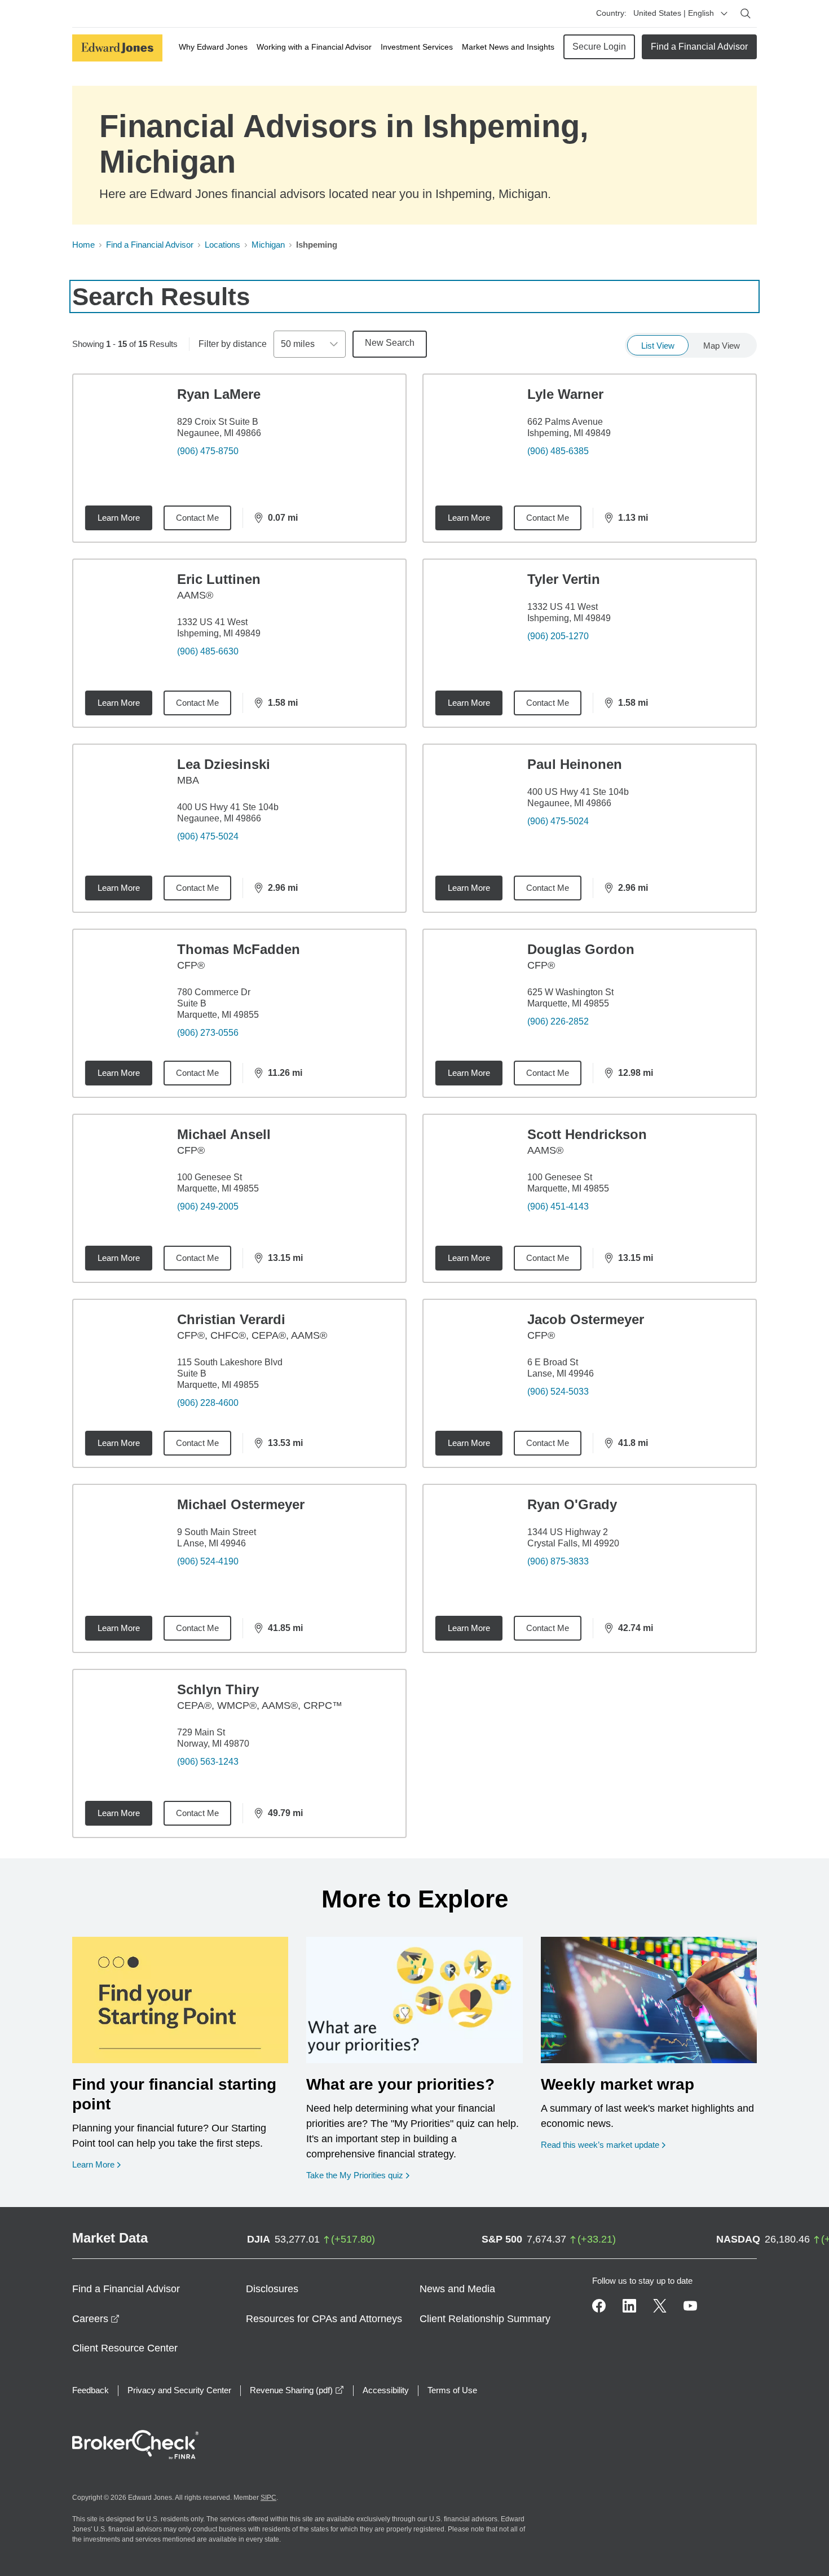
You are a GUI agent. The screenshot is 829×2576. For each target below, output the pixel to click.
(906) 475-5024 (208, 836)
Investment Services (417, 47)
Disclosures (272, 2289)
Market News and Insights (508, 47)
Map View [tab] (722, 346)
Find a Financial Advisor (699, 47)
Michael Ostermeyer (241, 1504)
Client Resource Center (125, 2348)
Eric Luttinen (219, 579)
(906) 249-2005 (208, 1206)
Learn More (119, 518)
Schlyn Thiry (218, 1689)
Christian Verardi (231, 1319)
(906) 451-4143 (558, 1206)
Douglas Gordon (581, 949)
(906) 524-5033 (558, 1392)
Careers (96, 2319)
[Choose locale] (724, 14)
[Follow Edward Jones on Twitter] (660, 2306)
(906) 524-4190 (208, 1561)
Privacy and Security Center (179, 2390)
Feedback (91, 2390)
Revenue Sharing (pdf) (297, 2390)
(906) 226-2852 (558, 1021)
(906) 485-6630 (208, 651)
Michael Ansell (224, 1134)
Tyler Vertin (564, 579)
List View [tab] (658, 346)
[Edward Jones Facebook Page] (599, 2306)
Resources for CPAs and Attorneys (324, 2319)
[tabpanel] (414, 1106)
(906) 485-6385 (558, 451)
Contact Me (197, 518)
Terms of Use (452, 2390)
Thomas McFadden (239, 949)
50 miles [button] (298, 344)
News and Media (457, 2289)
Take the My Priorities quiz (358, 2175)
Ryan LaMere (219, 394)
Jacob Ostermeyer (586, 1319)
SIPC (268, 2498)
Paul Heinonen (575, 764)
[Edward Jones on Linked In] (629, 2306)
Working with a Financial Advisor (314, 47)
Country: (611, 13)
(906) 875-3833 (558, 1561)
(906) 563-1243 (208, 1762)
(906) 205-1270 (558, 636)
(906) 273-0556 (208, 1033)
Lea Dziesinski (224, 764)
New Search (390, 343)
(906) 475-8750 (208, 451)
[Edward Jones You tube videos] (690, 2306)
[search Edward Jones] (746, 14)
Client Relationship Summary (485, 2319)
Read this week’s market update (600, 2145)
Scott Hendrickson (587, 1134)
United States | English (674, 13)
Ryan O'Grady (572, 1504)
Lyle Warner (565, 394)
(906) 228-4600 (208, 1403)
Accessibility (386, 2390)
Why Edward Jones (213, 47)
